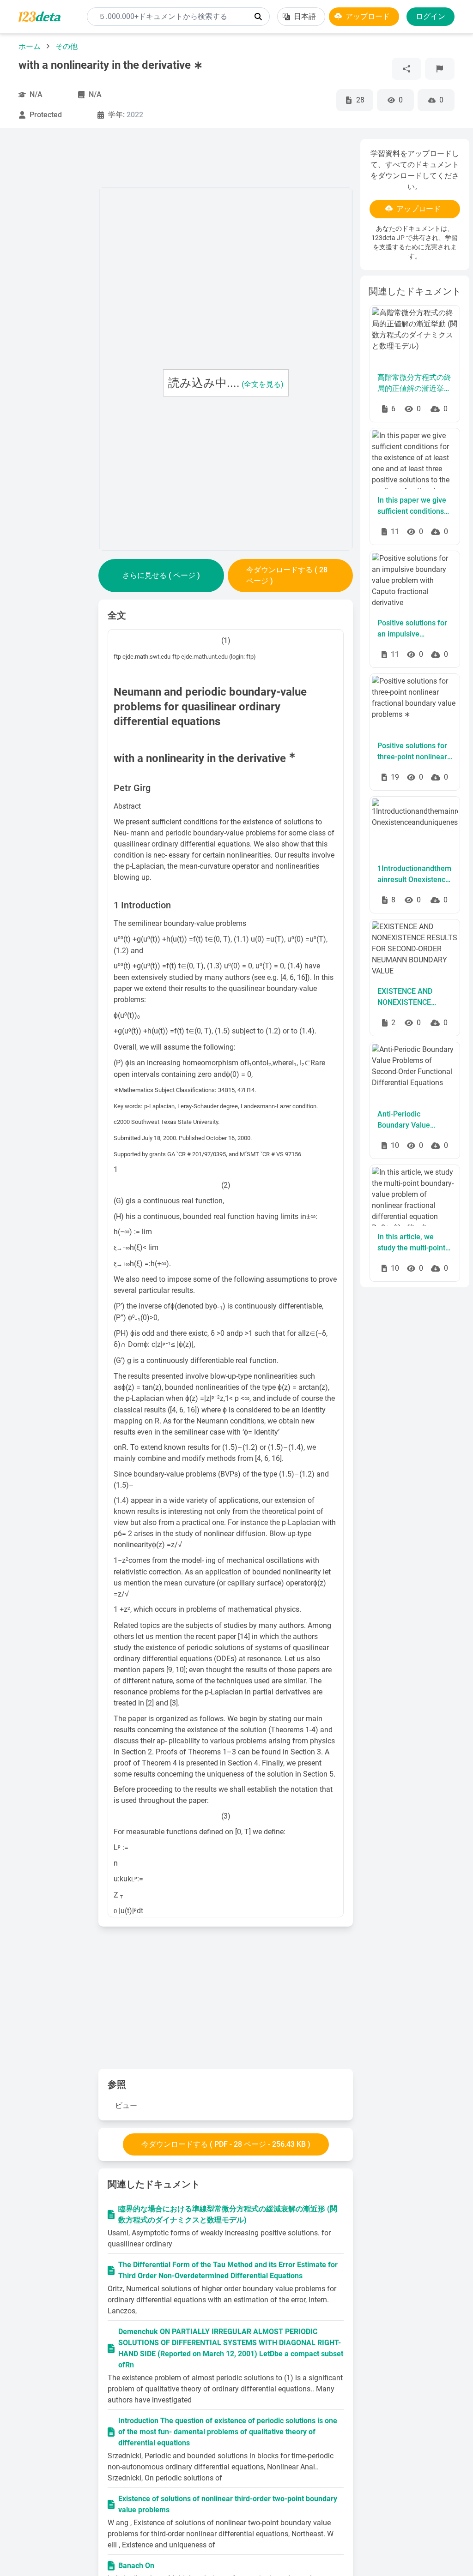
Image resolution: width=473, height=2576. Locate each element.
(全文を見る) (263, 384)
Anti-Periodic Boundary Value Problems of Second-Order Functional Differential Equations (413, 1120)
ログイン (431, 16)
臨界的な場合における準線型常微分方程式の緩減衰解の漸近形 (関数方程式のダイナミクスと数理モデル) (228, 2214)
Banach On (136, 2566)
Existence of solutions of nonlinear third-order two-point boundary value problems (228, 2504)
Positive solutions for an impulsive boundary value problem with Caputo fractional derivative (412, 629)
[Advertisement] (55, 277)
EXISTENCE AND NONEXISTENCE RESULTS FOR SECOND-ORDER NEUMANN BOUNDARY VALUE (409, 997)
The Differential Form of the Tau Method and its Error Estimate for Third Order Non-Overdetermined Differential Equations (228, 2270)
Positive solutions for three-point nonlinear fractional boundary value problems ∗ (412, 752)
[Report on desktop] (440, 69)
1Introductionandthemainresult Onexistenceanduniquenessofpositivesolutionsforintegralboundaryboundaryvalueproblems (415, 875)
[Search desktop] (258, 17)
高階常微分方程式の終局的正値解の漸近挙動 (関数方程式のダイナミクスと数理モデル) (414, 384)
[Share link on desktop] (406, 69)
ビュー (126, 2105)
